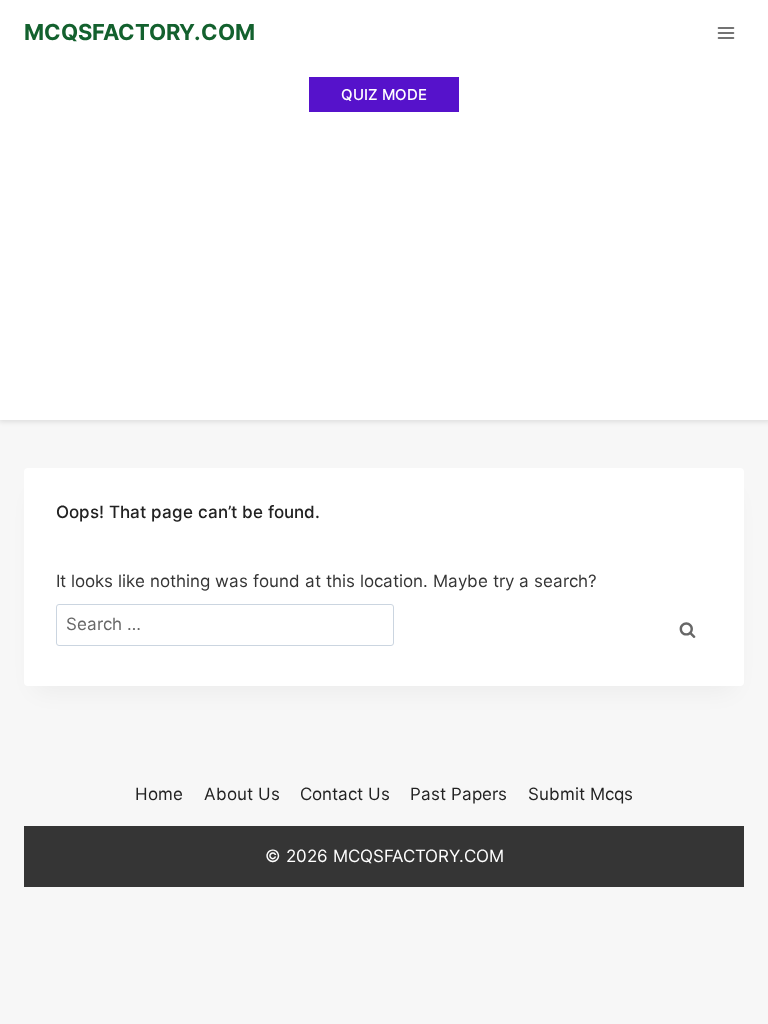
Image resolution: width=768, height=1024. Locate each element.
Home (159, 794)
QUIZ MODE (384, 94)
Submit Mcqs (580, 794)
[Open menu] (725, 32)
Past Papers (458, 794)
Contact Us (345, 794)
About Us (242, 794)
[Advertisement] (384, 270)
